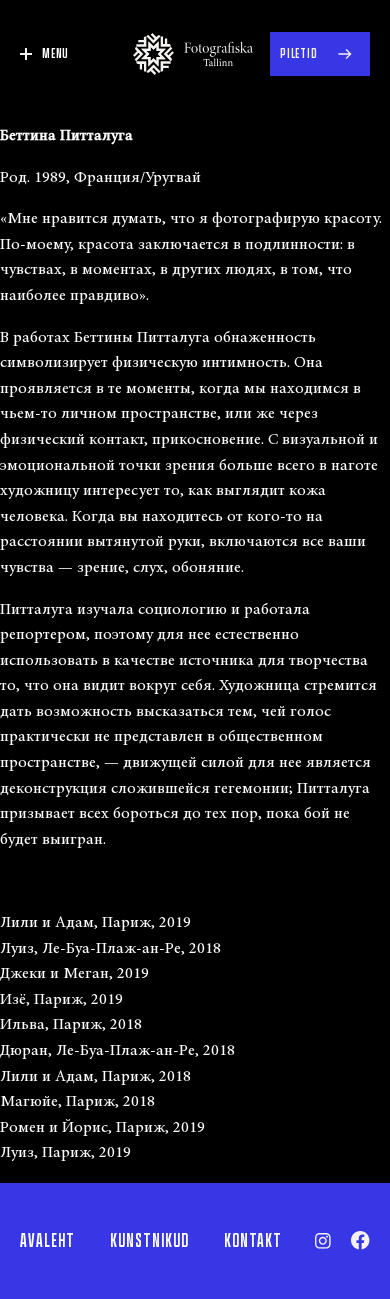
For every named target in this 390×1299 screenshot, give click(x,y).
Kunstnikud (149, 1241)
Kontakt (253, 1241)
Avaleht (47, 1241)
